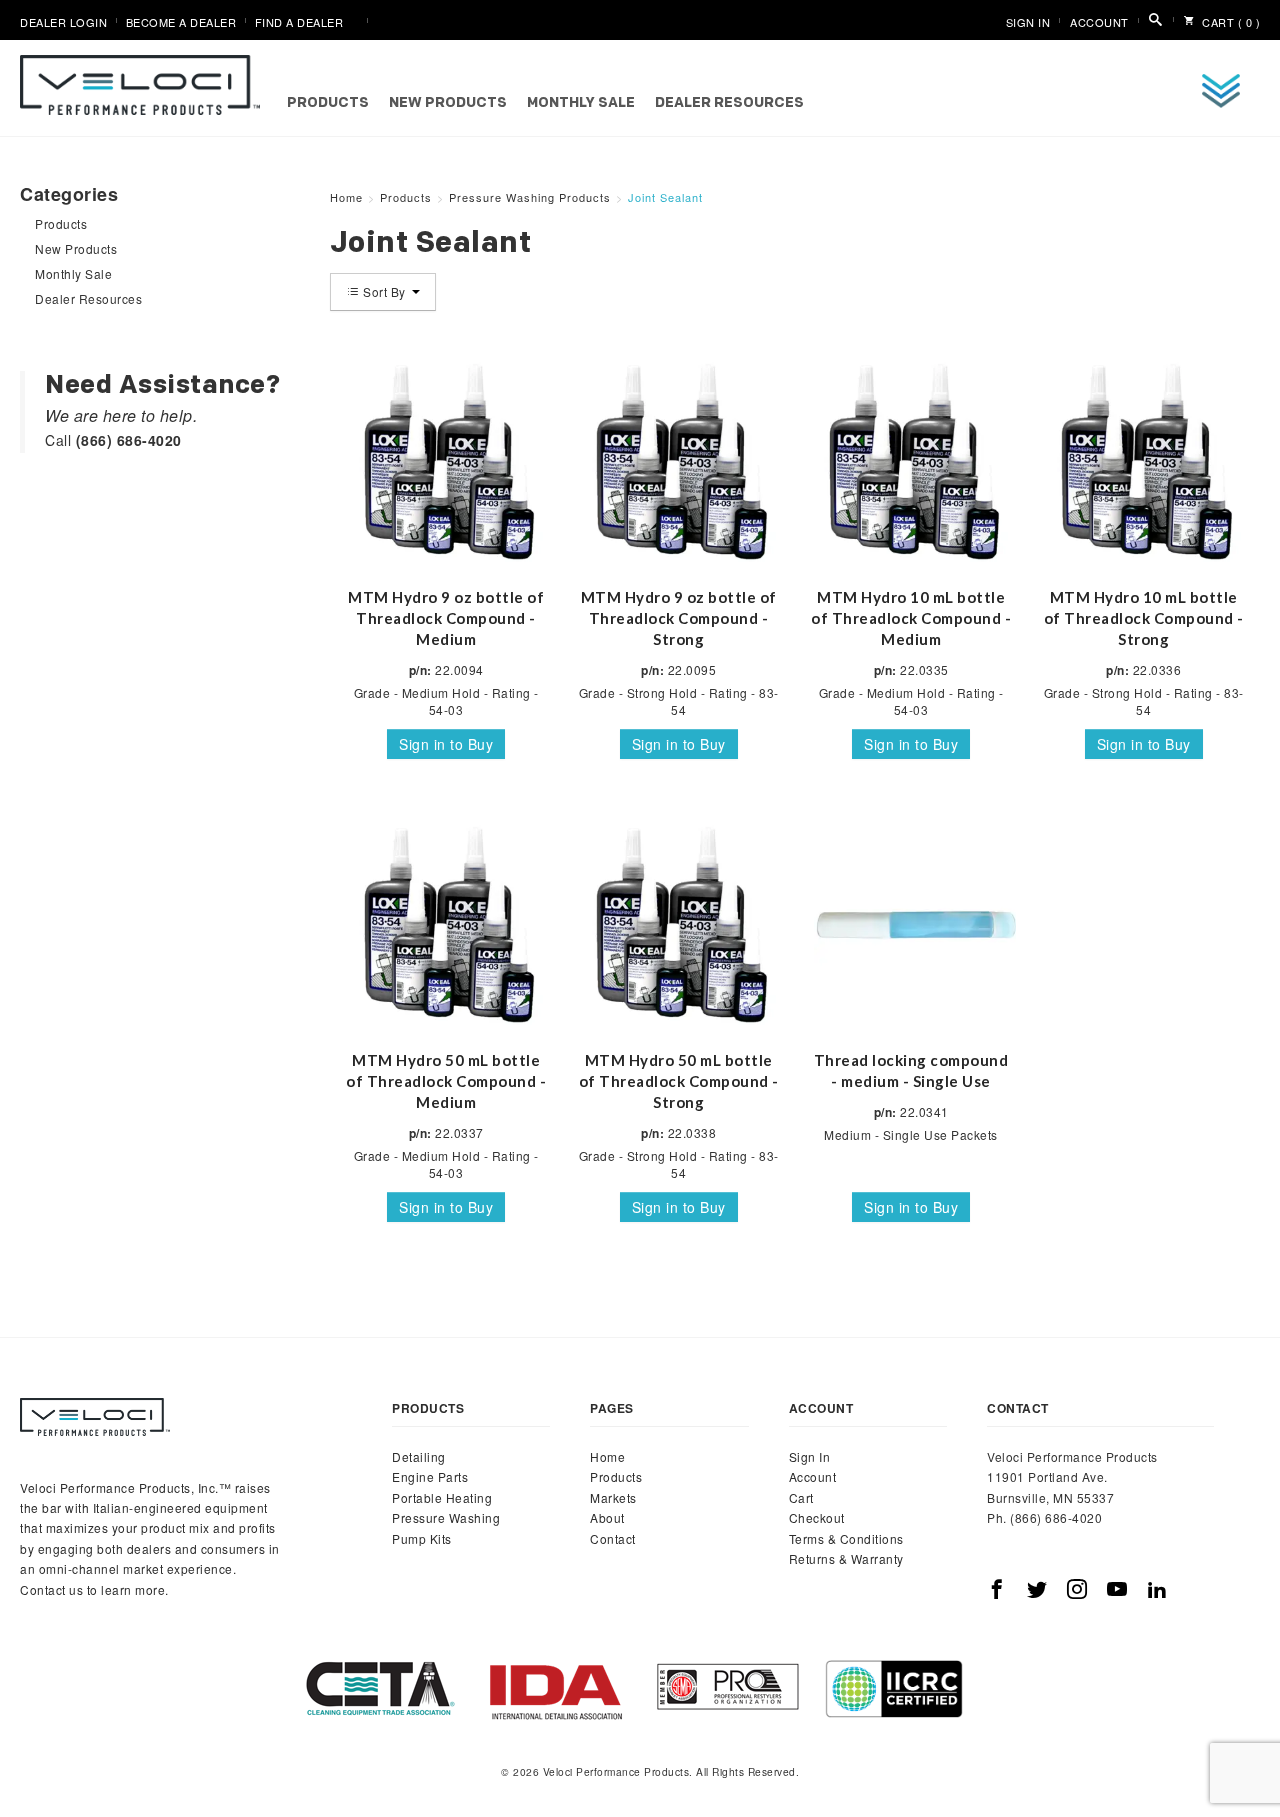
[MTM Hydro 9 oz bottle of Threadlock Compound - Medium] (446, 461)
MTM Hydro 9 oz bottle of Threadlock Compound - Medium (446, 618)
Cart (801, 1497)
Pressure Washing (446, 1517)
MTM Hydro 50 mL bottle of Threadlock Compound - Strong (679, 1081)
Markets (613, 1497)
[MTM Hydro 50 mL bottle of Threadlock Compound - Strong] (678, 924)
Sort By (385, 291)
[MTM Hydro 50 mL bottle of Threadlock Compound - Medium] (446, 924)
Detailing (419, 1456)
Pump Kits (422, 1538)
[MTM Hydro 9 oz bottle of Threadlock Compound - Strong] (678, 461)
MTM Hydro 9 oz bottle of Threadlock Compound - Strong (679, 618)
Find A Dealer (299, 22)
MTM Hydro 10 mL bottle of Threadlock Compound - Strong (1144, 618)
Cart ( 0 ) (1230, 22)
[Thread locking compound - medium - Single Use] (911, 924)
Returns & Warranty (846, 1558)
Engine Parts (430, 1476)
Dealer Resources (729, 103)
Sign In (1028, 22)
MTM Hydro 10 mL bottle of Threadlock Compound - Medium (911, 618)
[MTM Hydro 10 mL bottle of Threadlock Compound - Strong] (1143, 461)
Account (1099, 22)
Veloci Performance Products (145, 85)
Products (328, 103)
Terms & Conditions (846, 1538)
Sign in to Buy (446, 744)
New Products (448, 103)
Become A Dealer (181, 22)
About (607, 1517)
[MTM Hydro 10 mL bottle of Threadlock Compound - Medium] (911, 461)
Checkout (817, 1517)
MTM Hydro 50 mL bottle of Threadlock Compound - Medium (446, 1081)
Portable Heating (442, 1497)
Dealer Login (63, 22)
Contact (613, 1538)
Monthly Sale (581, 103)
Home (607, 1456)
